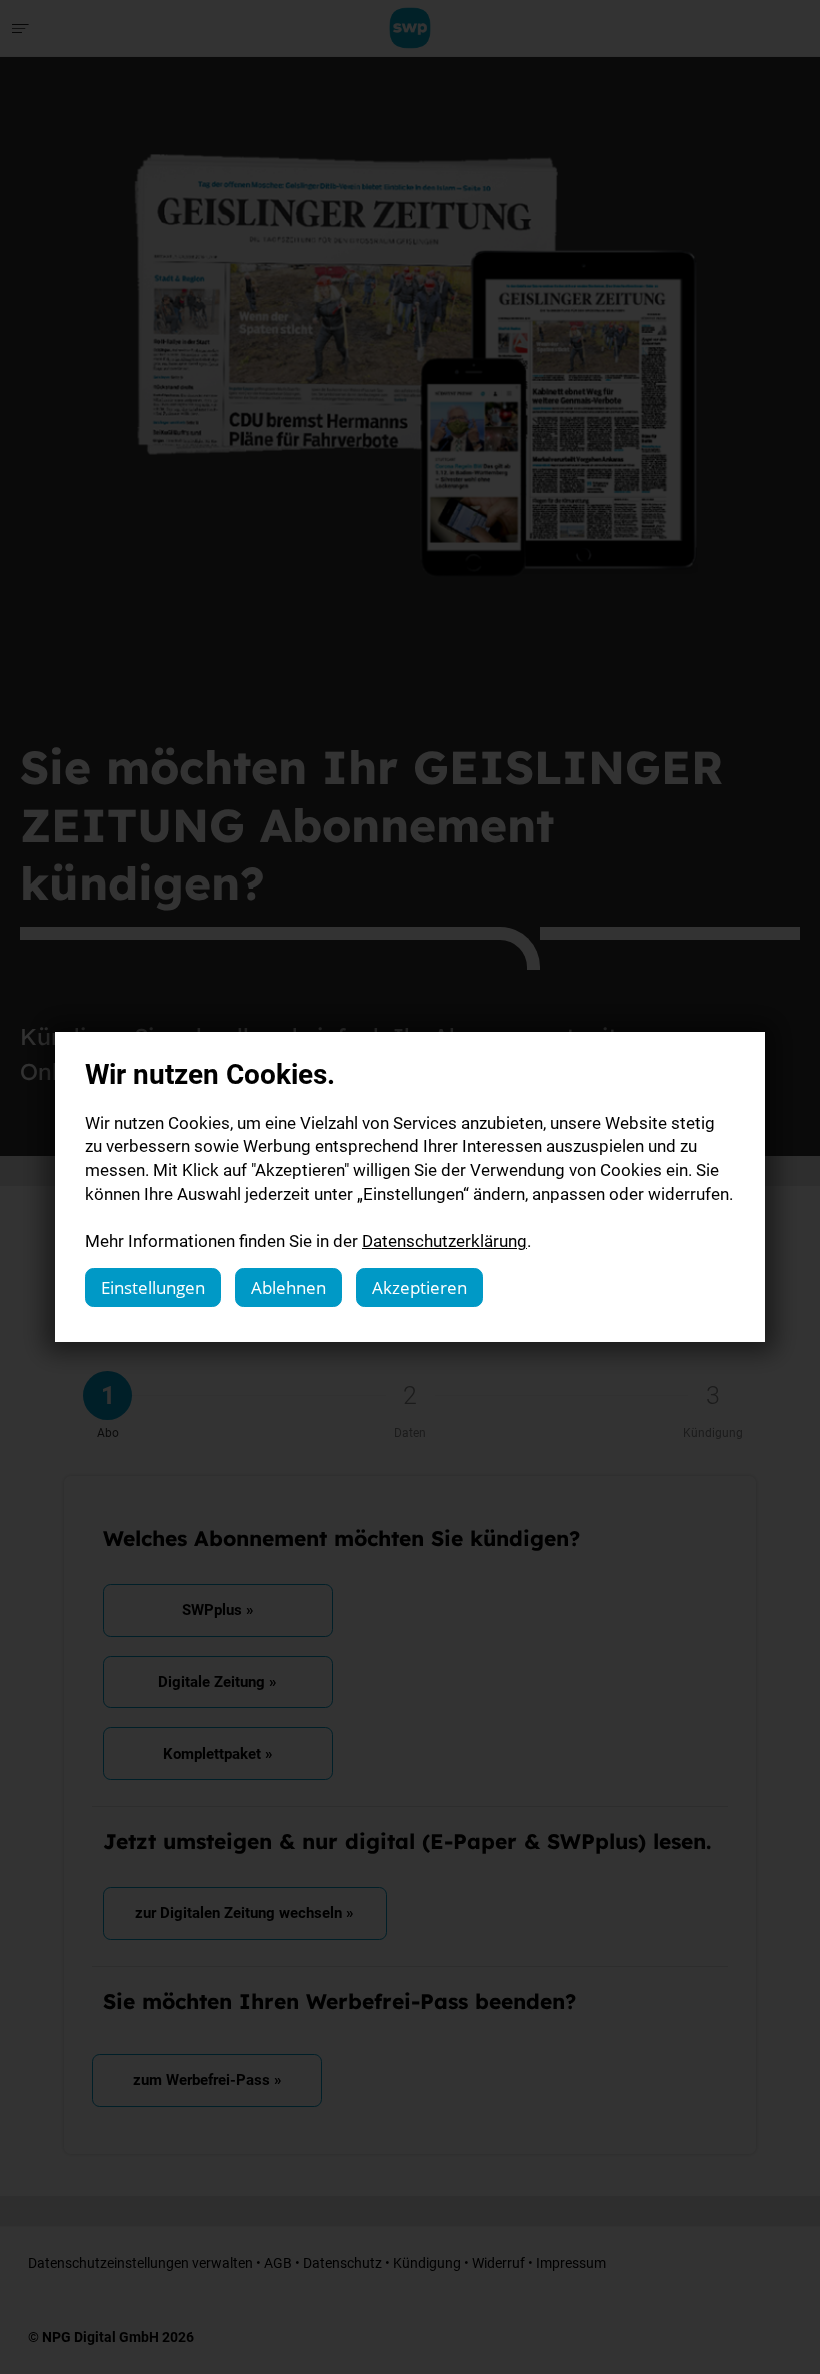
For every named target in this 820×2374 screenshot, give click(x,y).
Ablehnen (288, 1287)
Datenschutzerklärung (444, 1240)
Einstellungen (153, 1287)
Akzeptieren (419, 1287)
